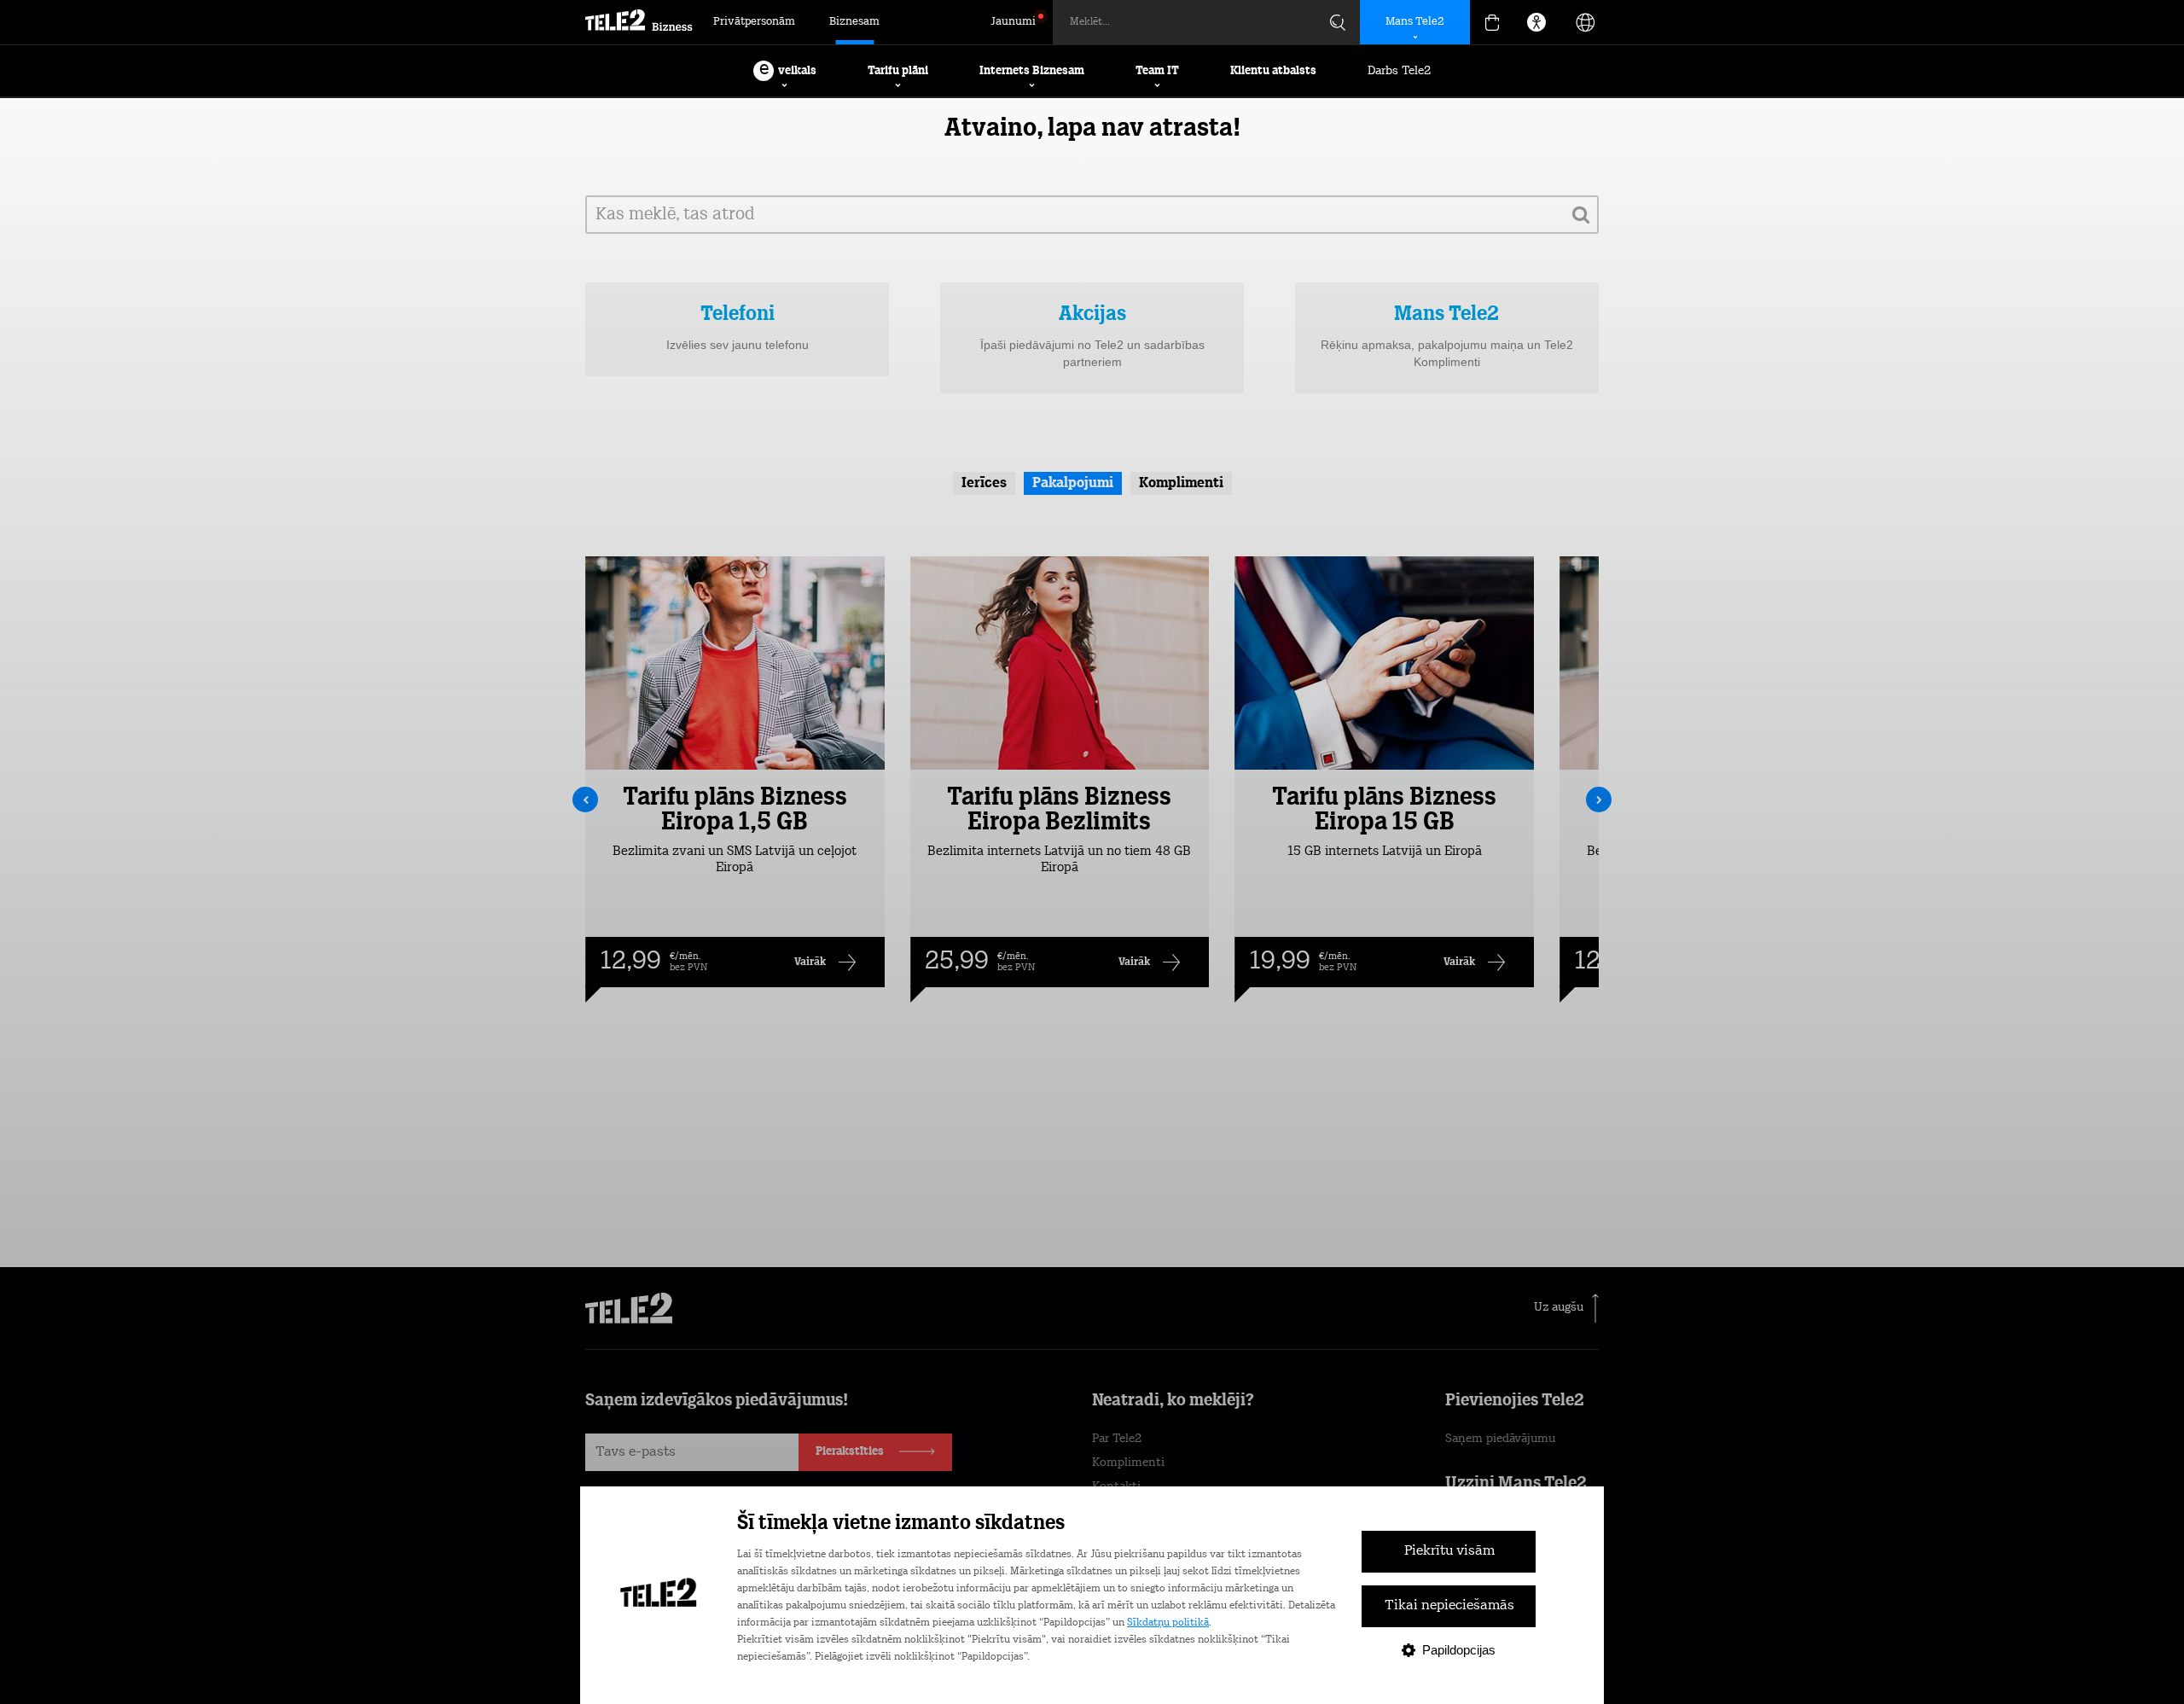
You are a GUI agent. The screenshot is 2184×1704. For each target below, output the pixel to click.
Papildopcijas (1459, 1650)
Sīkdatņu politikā (1168, 1623)
